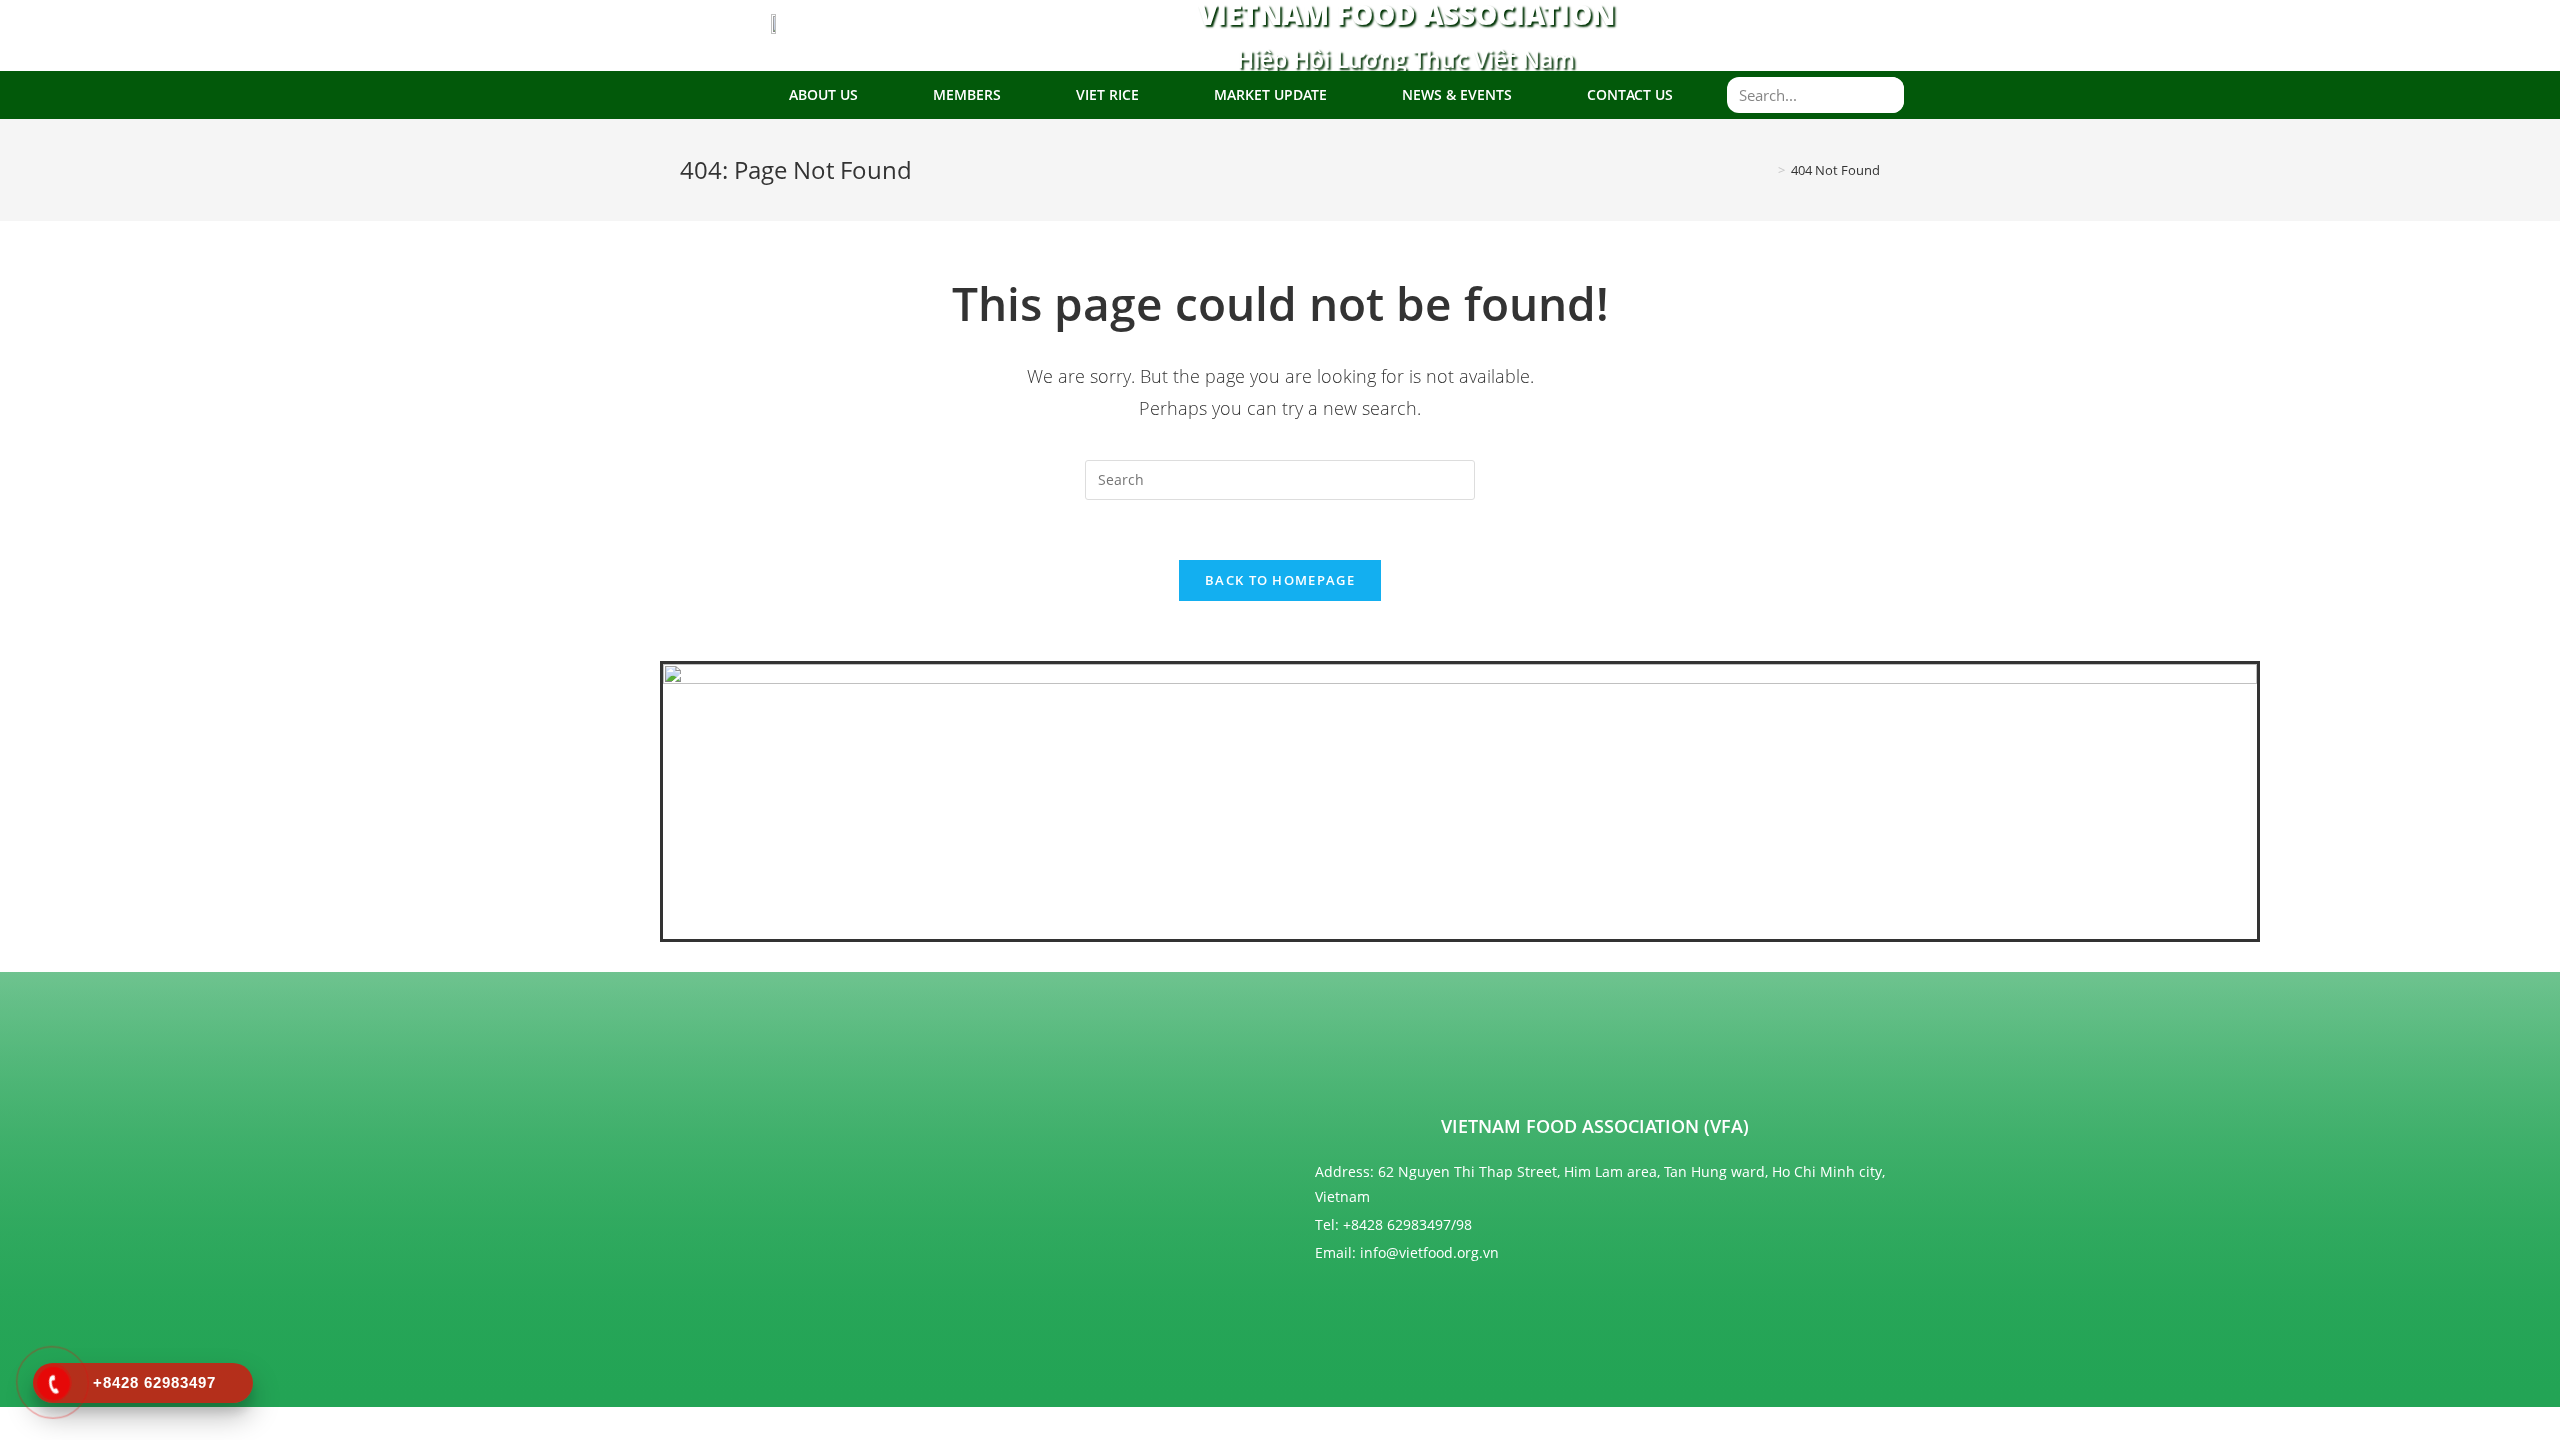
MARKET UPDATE (1270, 94)
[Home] (1767, 170)
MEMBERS (967, 94)
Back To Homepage (1280, 580)
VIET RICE (1107, 94)
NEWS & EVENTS (1457, 94)
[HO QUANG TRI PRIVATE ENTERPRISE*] (1185, 1085)
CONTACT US (1630, 94)
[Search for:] (1280, 478)
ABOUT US (823, 94)
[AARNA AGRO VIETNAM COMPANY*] (835, 1076)
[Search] (1886, 95)
